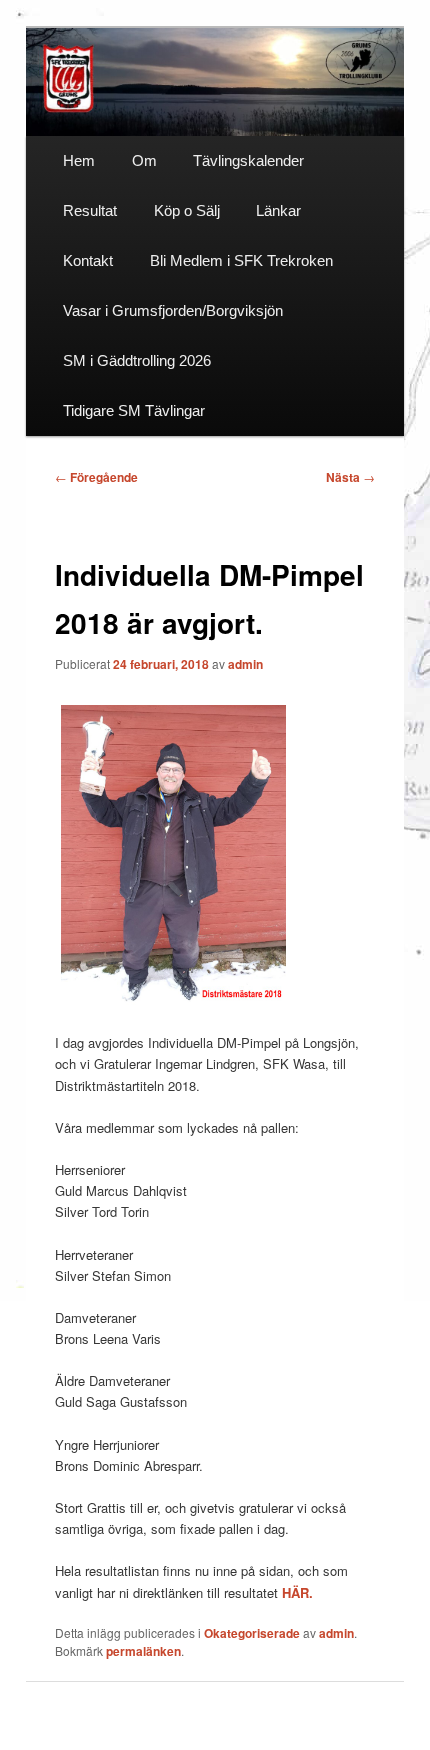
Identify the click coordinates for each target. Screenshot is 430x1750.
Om (144, 160)
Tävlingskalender (248, 160)
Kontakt (88, 260)
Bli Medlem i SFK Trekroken (241, 260)
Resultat (90, 210)
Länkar (278, 210)
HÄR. (297, 1592)
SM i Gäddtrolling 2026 (137, 360)
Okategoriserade (252, 1633)
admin (245, 664)
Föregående (96, 477)
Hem (79, 160)
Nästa (350, 477)
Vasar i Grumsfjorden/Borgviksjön (173, 310)
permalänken (143, 1651)
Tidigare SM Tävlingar (134, 410)
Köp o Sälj (187, 210)
